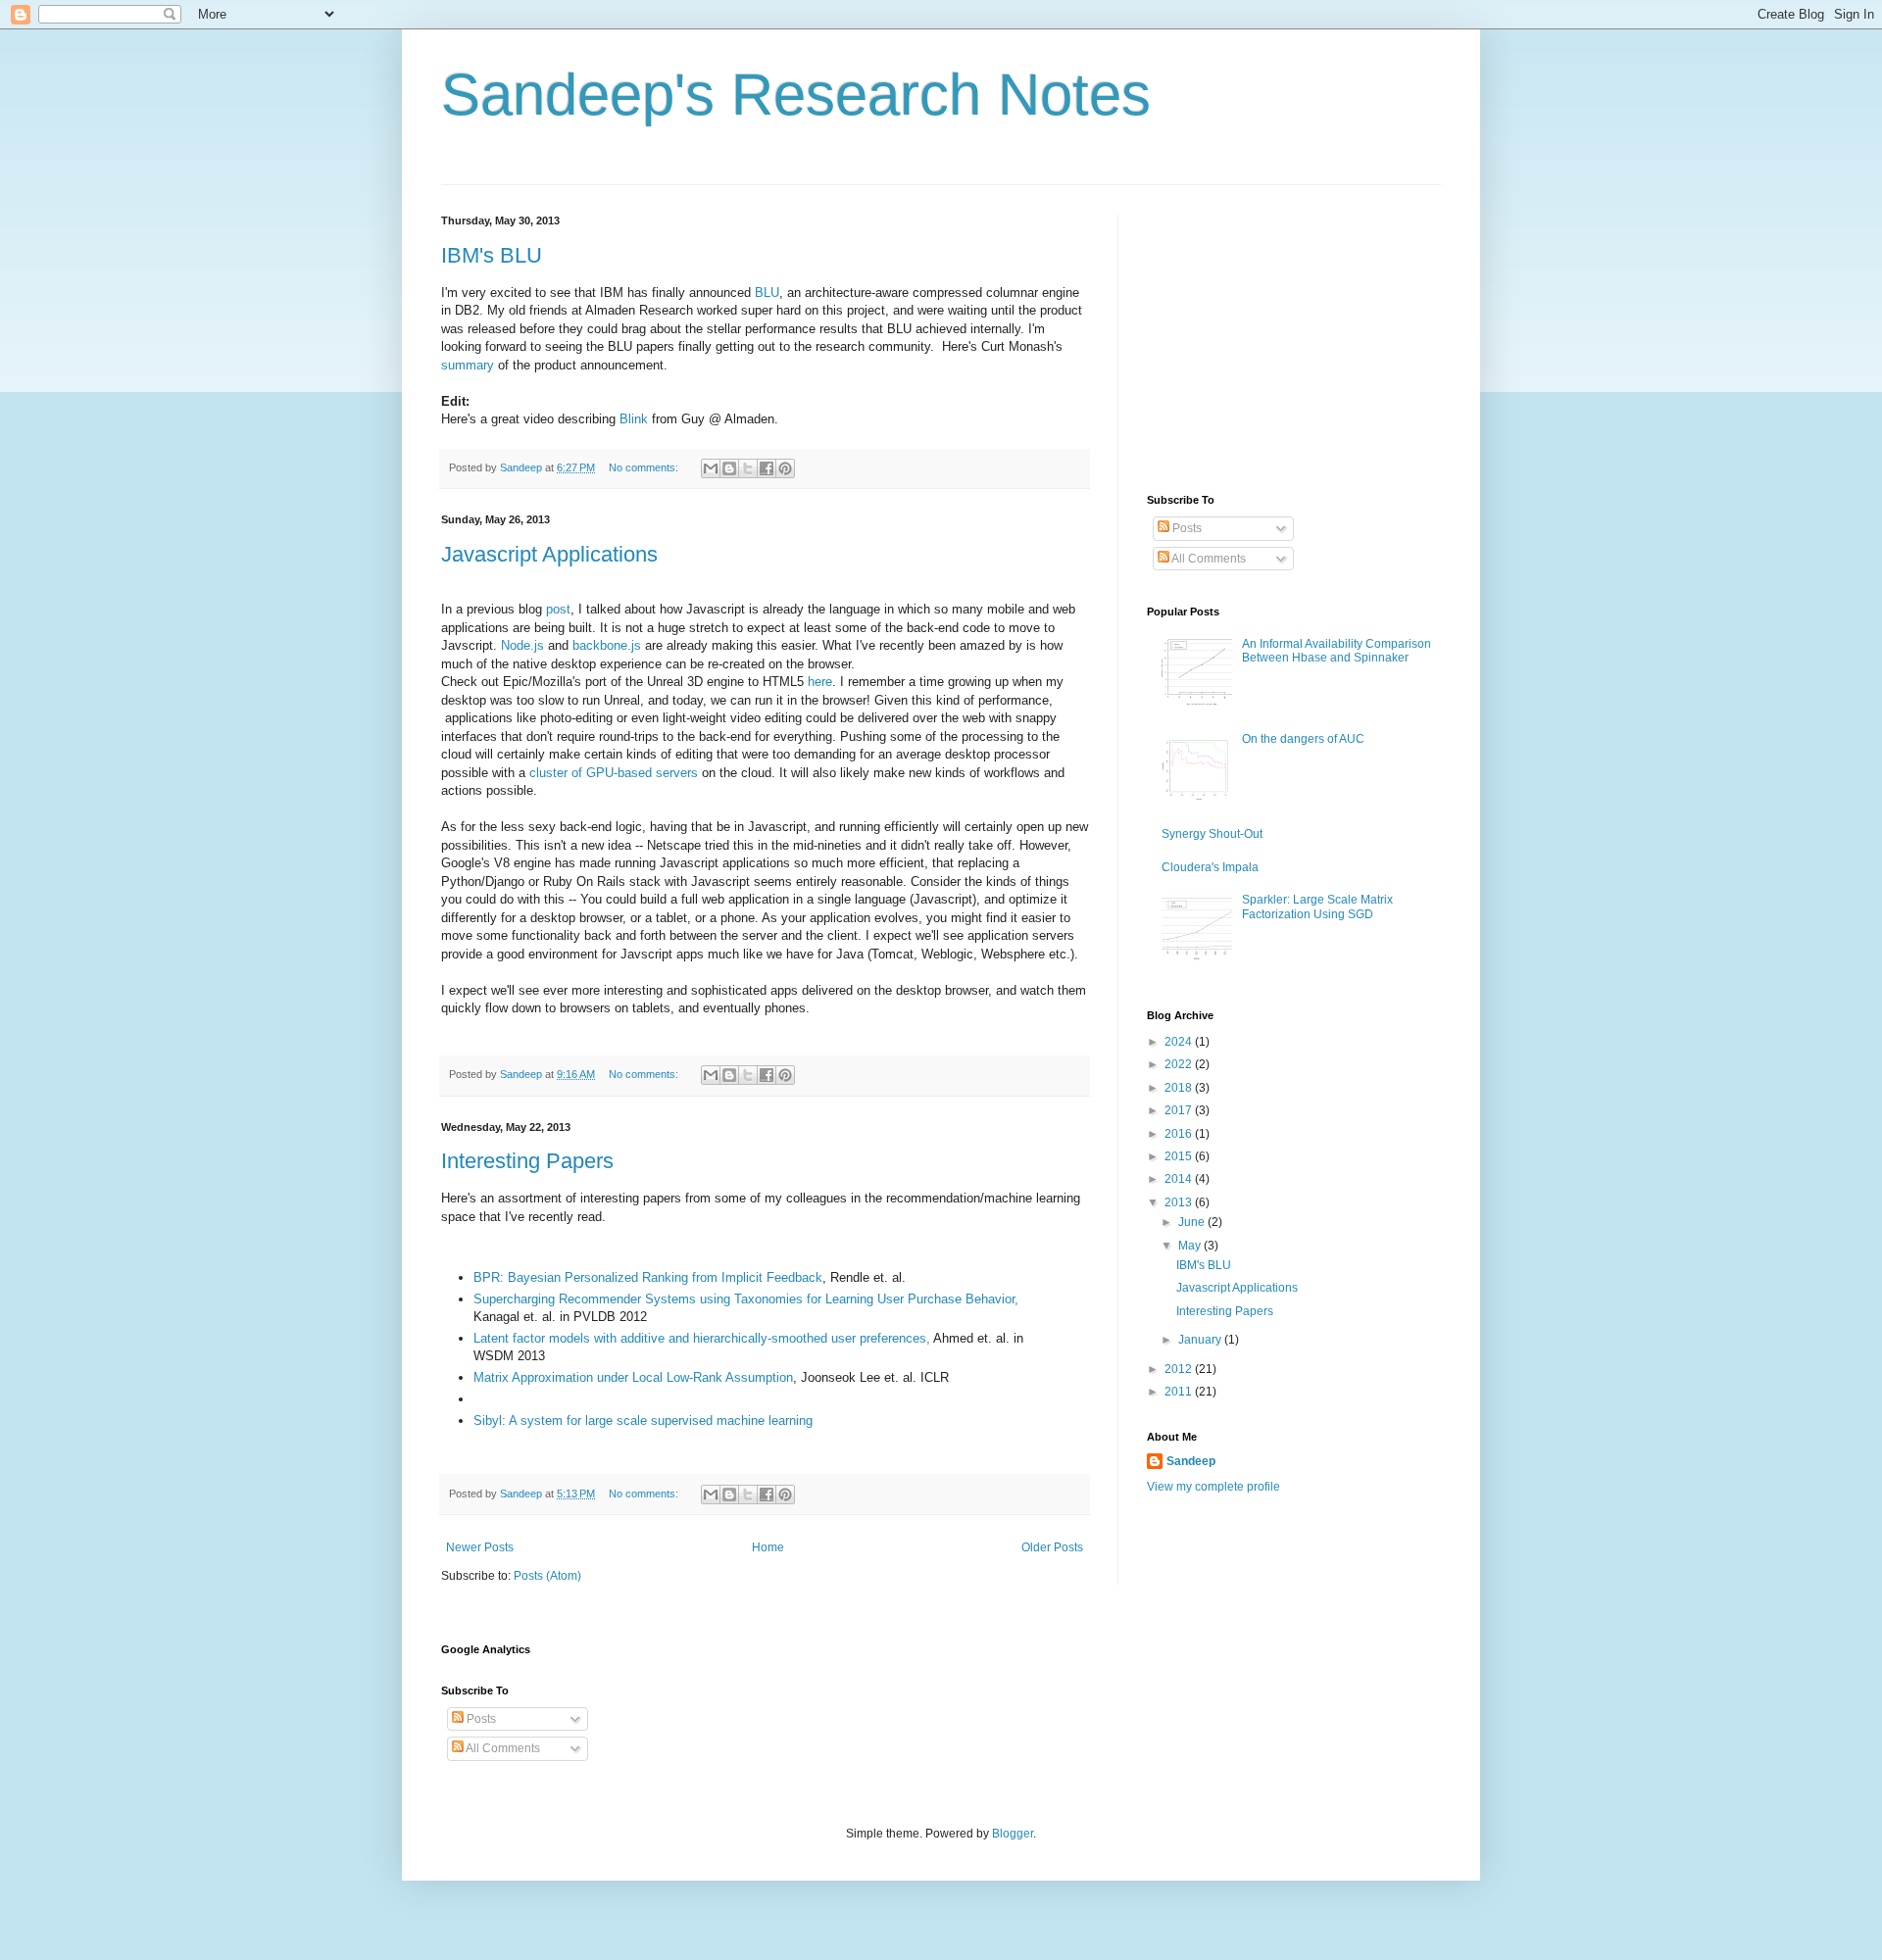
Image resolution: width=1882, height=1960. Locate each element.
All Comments (1208, 559)
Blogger (1013, 1834)
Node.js (522, 645)
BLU (767, 293)
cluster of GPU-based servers (614, 773)
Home (768, 1547)
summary (468, 365)
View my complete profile (1213, 1487)
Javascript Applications (549, 554)
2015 (1180, 1156)
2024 (1180, 1042)
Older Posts (1052, 1547)
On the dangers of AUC (1303, 739)
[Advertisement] (1294, 337)
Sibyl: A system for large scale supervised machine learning (643, 1421)
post (558, 609)
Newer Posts (480, 1547)
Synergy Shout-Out (1212, 834)
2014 (1180, 1179)
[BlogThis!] (729, 468)
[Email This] (711, 468)
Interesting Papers (527, 1161)
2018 (1180, 1088)
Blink (634, 419)
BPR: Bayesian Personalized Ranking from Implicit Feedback (648, 1277)
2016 (1180, 1134)
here (820, 682)
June (1193, 1222)
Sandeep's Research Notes (796, 95)
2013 (1180, 1202)
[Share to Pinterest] (785, 468)
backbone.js (607, 645)
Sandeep (1191, 1461)
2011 (1180, 1392)
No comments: (645, 467)
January (1201, 1340)
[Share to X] (748, 468)
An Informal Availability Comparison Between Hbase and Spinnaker (1337, 651)
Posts (1186, 528)
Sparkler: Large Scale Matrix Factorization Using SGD (1317, 906)
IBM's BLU (492, 255)
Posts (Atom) (547, 1576)
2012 (1180, 1369)
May (1191, 1246)
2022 (1180, 1064)
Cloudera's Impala (1210, 867)
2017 (1180, 1110)
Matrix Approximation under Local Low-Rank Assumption (633, 1377)
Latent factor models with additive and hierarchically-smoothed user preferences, (702, 1338)
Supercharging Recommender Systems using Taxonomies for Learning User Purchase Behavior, (746, 1299)
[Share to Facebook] (767, 468)
